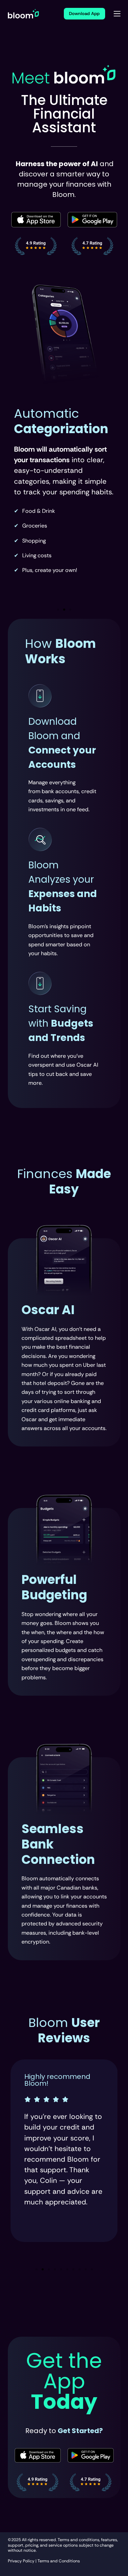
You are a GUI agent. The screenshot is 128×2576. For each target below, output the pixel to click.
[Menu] (117, 14)
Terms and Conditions (59, 2561)
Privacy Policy (21, 2561)
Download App (84, 14)
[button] (58, 610)
